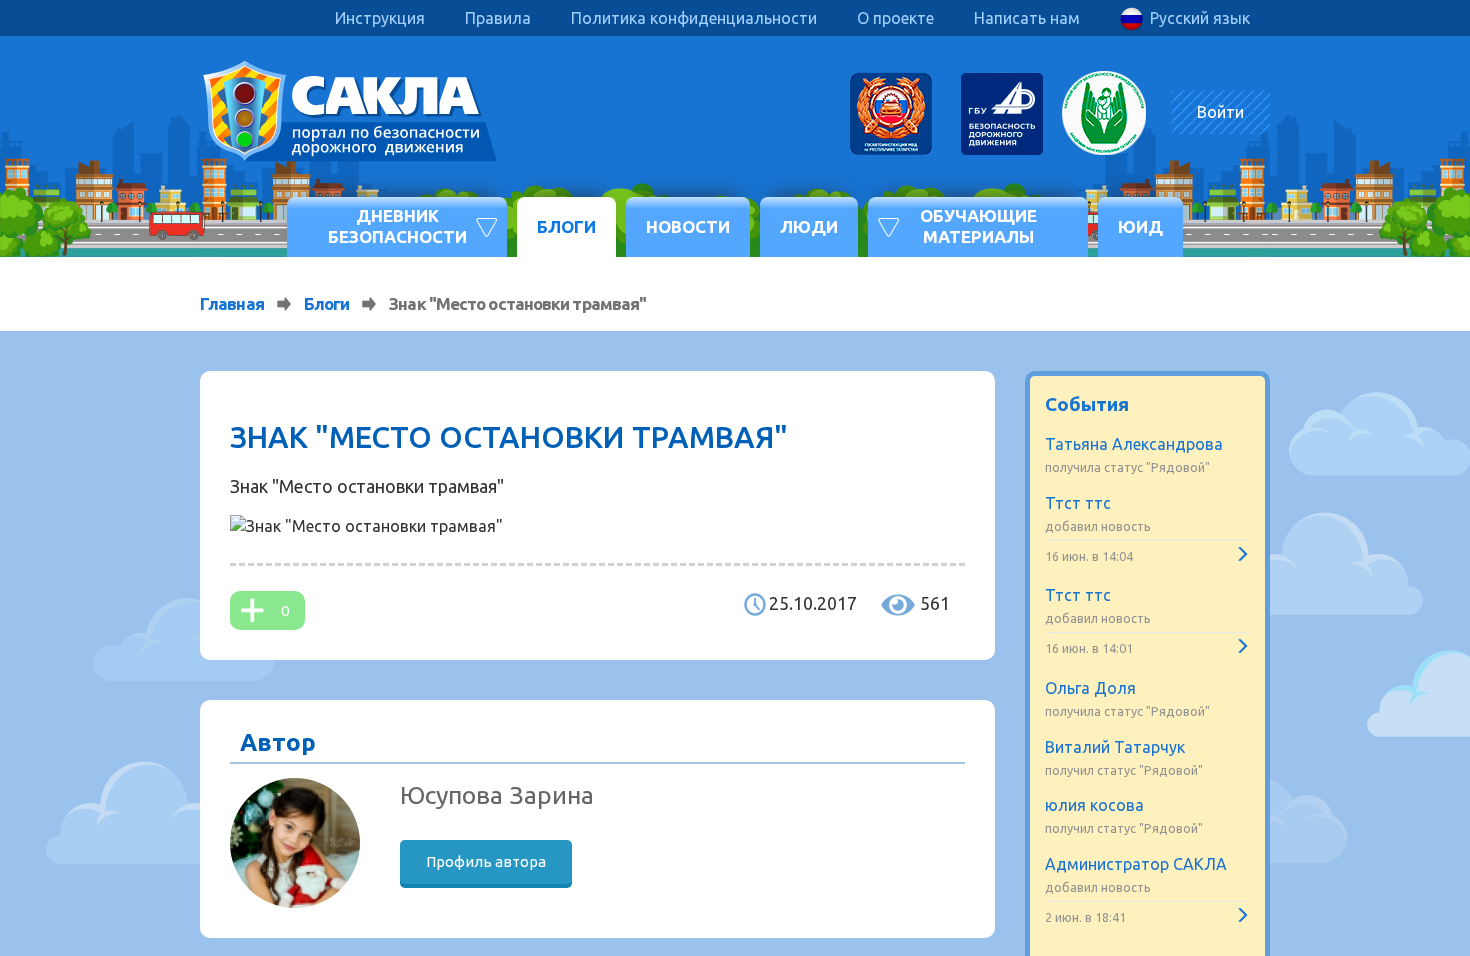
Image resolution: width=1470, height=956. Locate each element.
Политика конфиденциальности (694, 18)
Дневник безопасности (397, 225)
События (1087, 404)
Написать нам (1027, 18)
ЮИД (1140, 226)
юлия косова (1094, 805)
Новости (688, 226)
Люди (809, 226)
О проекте (895, 18)
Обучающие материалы (978, 225)
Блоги (566, 226)
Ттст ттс (1078, 503)
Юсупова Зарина (497, 795)
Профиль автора (486, 861)
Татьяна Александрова (1134, 444)
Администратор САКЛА (1136, 864)
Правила (498, 18)
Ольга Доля (1090, 688)
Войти (1220, 112)
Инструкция (380, 18)
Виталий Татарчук (1115, 747)
